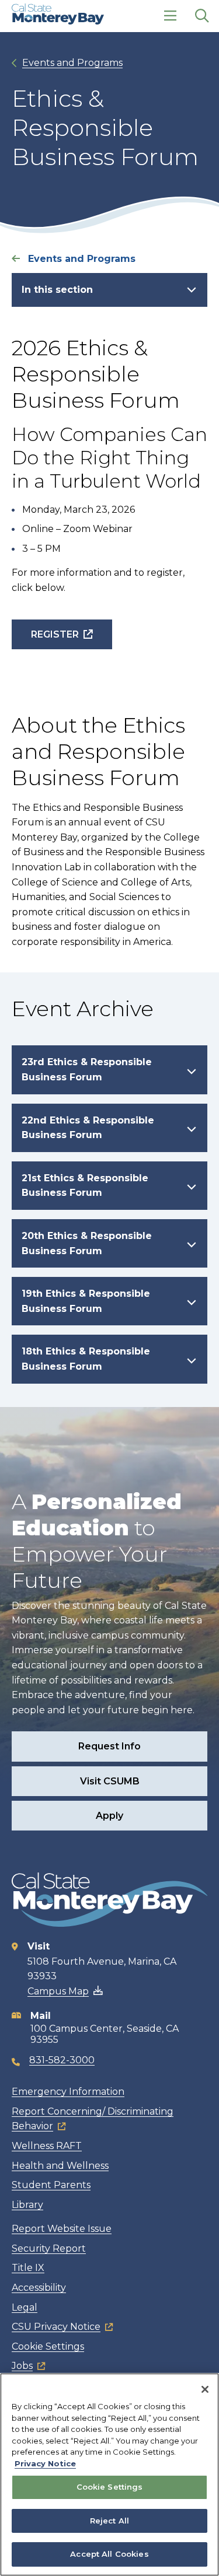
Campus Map (58, 1991)
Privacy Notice (45, 2463)
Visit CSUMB (110, 1781)
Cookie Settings (48, 2346)
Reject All (109, 2521)
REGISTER (55, 634)
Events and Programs (72, 63)
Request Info (109, 1746)
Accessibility (39, 2288)
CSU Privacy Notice (56, 2327)
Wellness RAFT (47, 2146)
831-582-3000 (62, 2060)
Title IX (28, 2268)
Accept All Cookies (109, 2554)
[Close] (205, 2389)
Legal (25, 2307)
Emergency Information (68, 2092)
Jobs (22, 2366)
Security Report (49, 2248)
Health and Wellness (60, 2166)
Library (27, 2205)
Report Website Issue (62, 2229)
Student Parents (51, 2185)
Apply (109, 1816)
